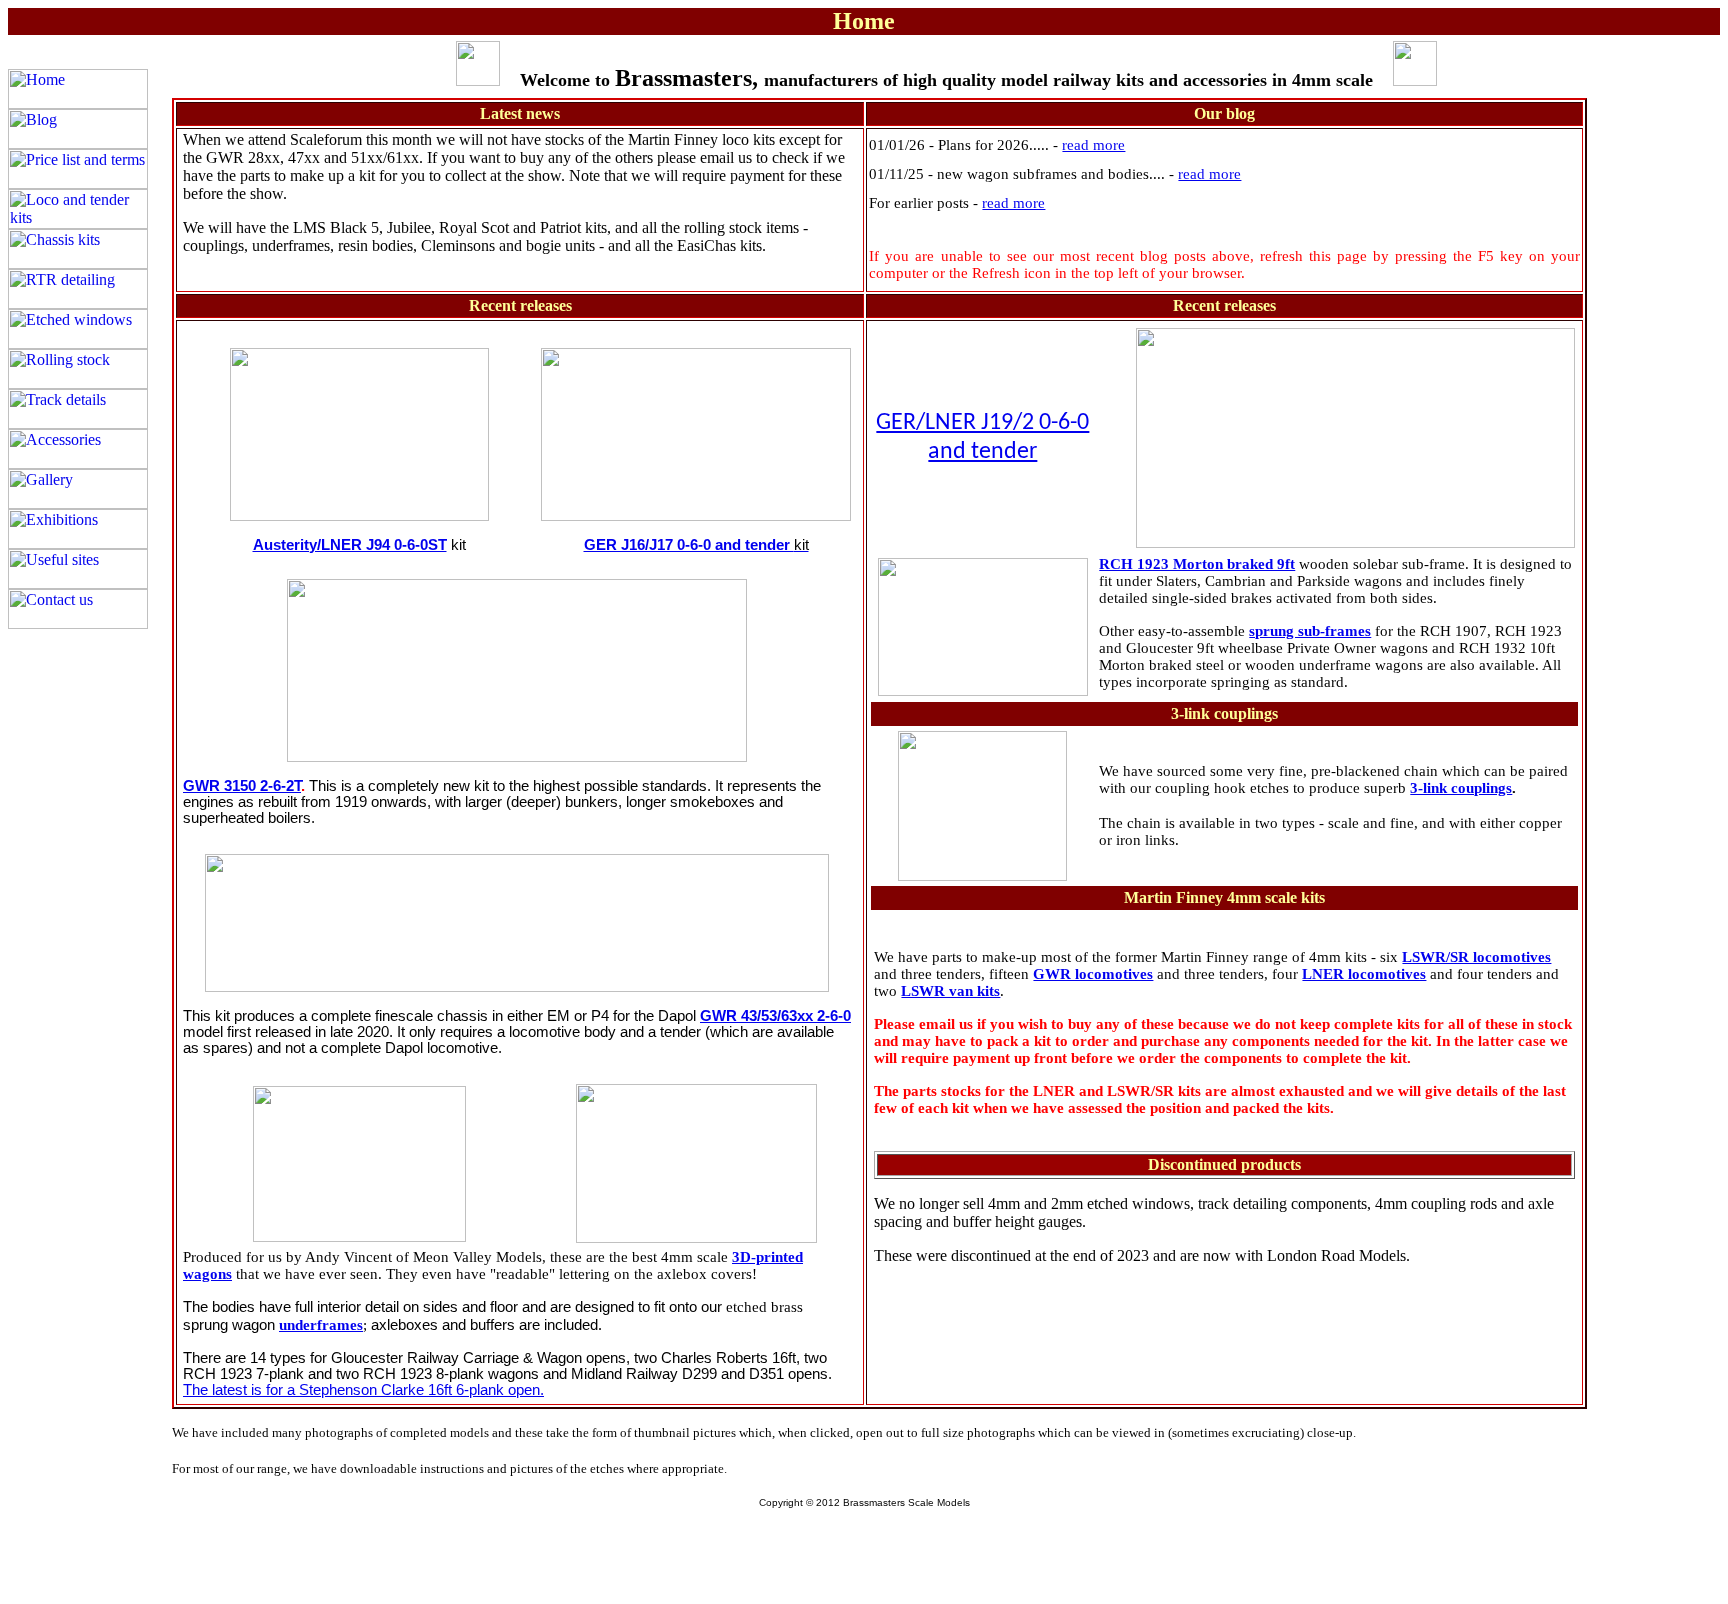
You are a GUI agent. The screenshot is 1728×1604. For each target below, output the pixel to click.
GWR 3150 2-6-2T (242, 786)
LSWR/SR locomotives (1476, 957)
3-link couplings (1461, 788)
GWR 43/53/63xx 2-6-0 (775, 1016)
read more (1093, 145)
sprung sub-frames (1310, 631)
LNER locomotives (1364, 974)
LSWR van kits (950, 991)
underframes (321, 1325)
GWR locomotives (1093, 974)
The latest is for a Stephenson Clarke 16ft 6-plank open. (363, 1390)
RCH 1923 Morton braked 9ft (1197, 564)
